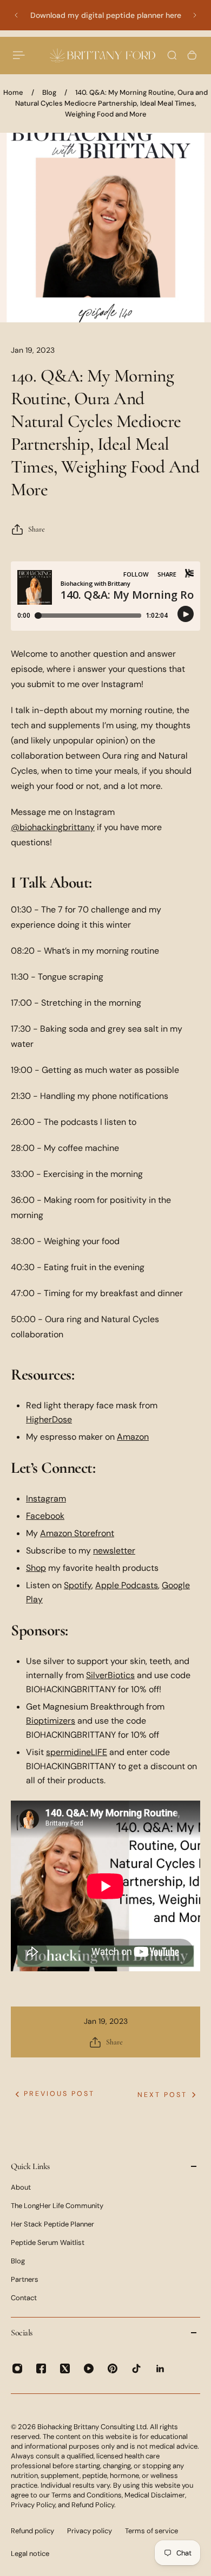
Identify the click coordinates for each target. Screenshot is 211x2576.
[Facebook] (41, 2368)
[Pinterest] (113, 2368)
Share (37, 529)
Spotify (78, 1585)
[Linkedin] (160, 2368)
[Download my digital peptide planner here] (105, 15)
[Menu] (19, 55)
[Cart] (192, 55)
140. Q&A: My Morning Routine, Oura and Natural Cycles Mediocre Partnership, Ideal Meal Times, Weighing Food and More (112, 103)
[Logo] (103, 55)
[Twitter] (65, 2368)
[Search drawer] (172, 55)
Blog (49, 92)
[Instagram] (17, 2368)
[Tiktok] (136, 2368)
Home (13, 92)
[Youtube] (89, 2368)
